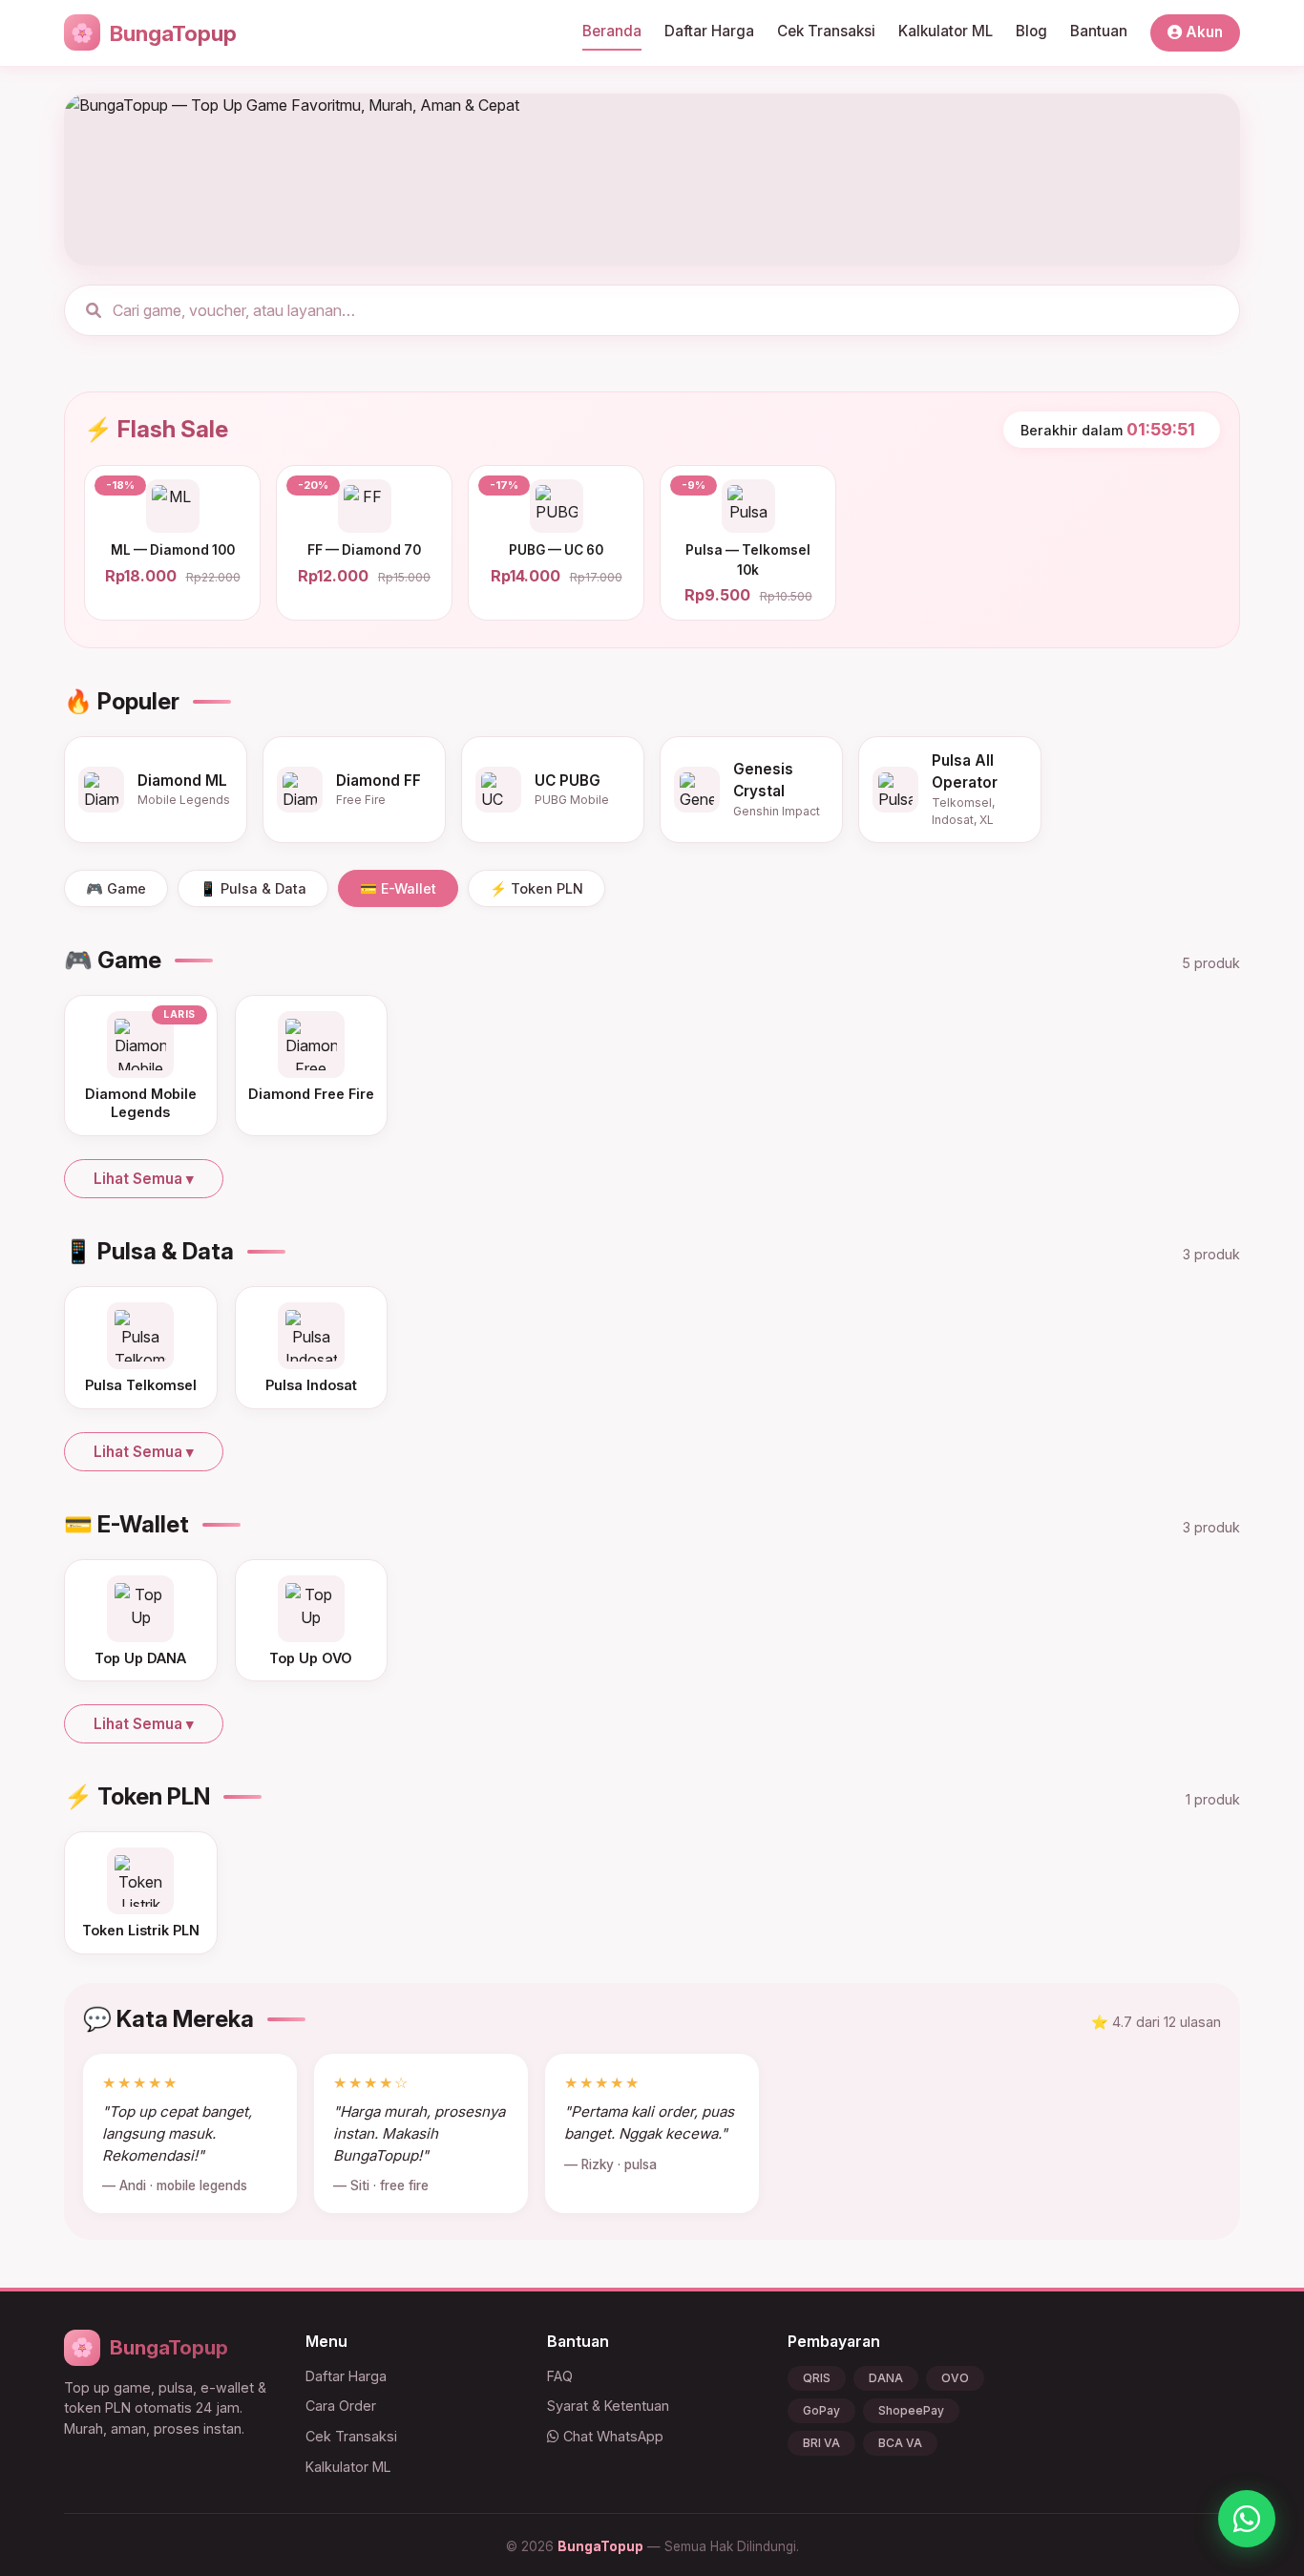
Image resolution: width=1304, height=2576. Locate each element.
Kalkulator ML (946, 31)
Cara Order (341, 2406)
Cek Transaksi (826, 31)
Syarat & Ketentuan (608, 2406)
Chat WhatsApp (611, 2436)
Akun (1202, 32)
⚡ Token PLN (536, 888)
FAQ (560, 2376)
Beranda (612, 31)
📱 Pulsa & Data (253, 888)
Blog (1031, 31)
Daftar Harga (709, 31)
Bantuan (1099, 31)
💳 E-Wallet (398, 888)
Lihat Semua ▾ (144, 1179)
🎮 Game (116, 888)
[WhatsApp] (1247, 2519)
